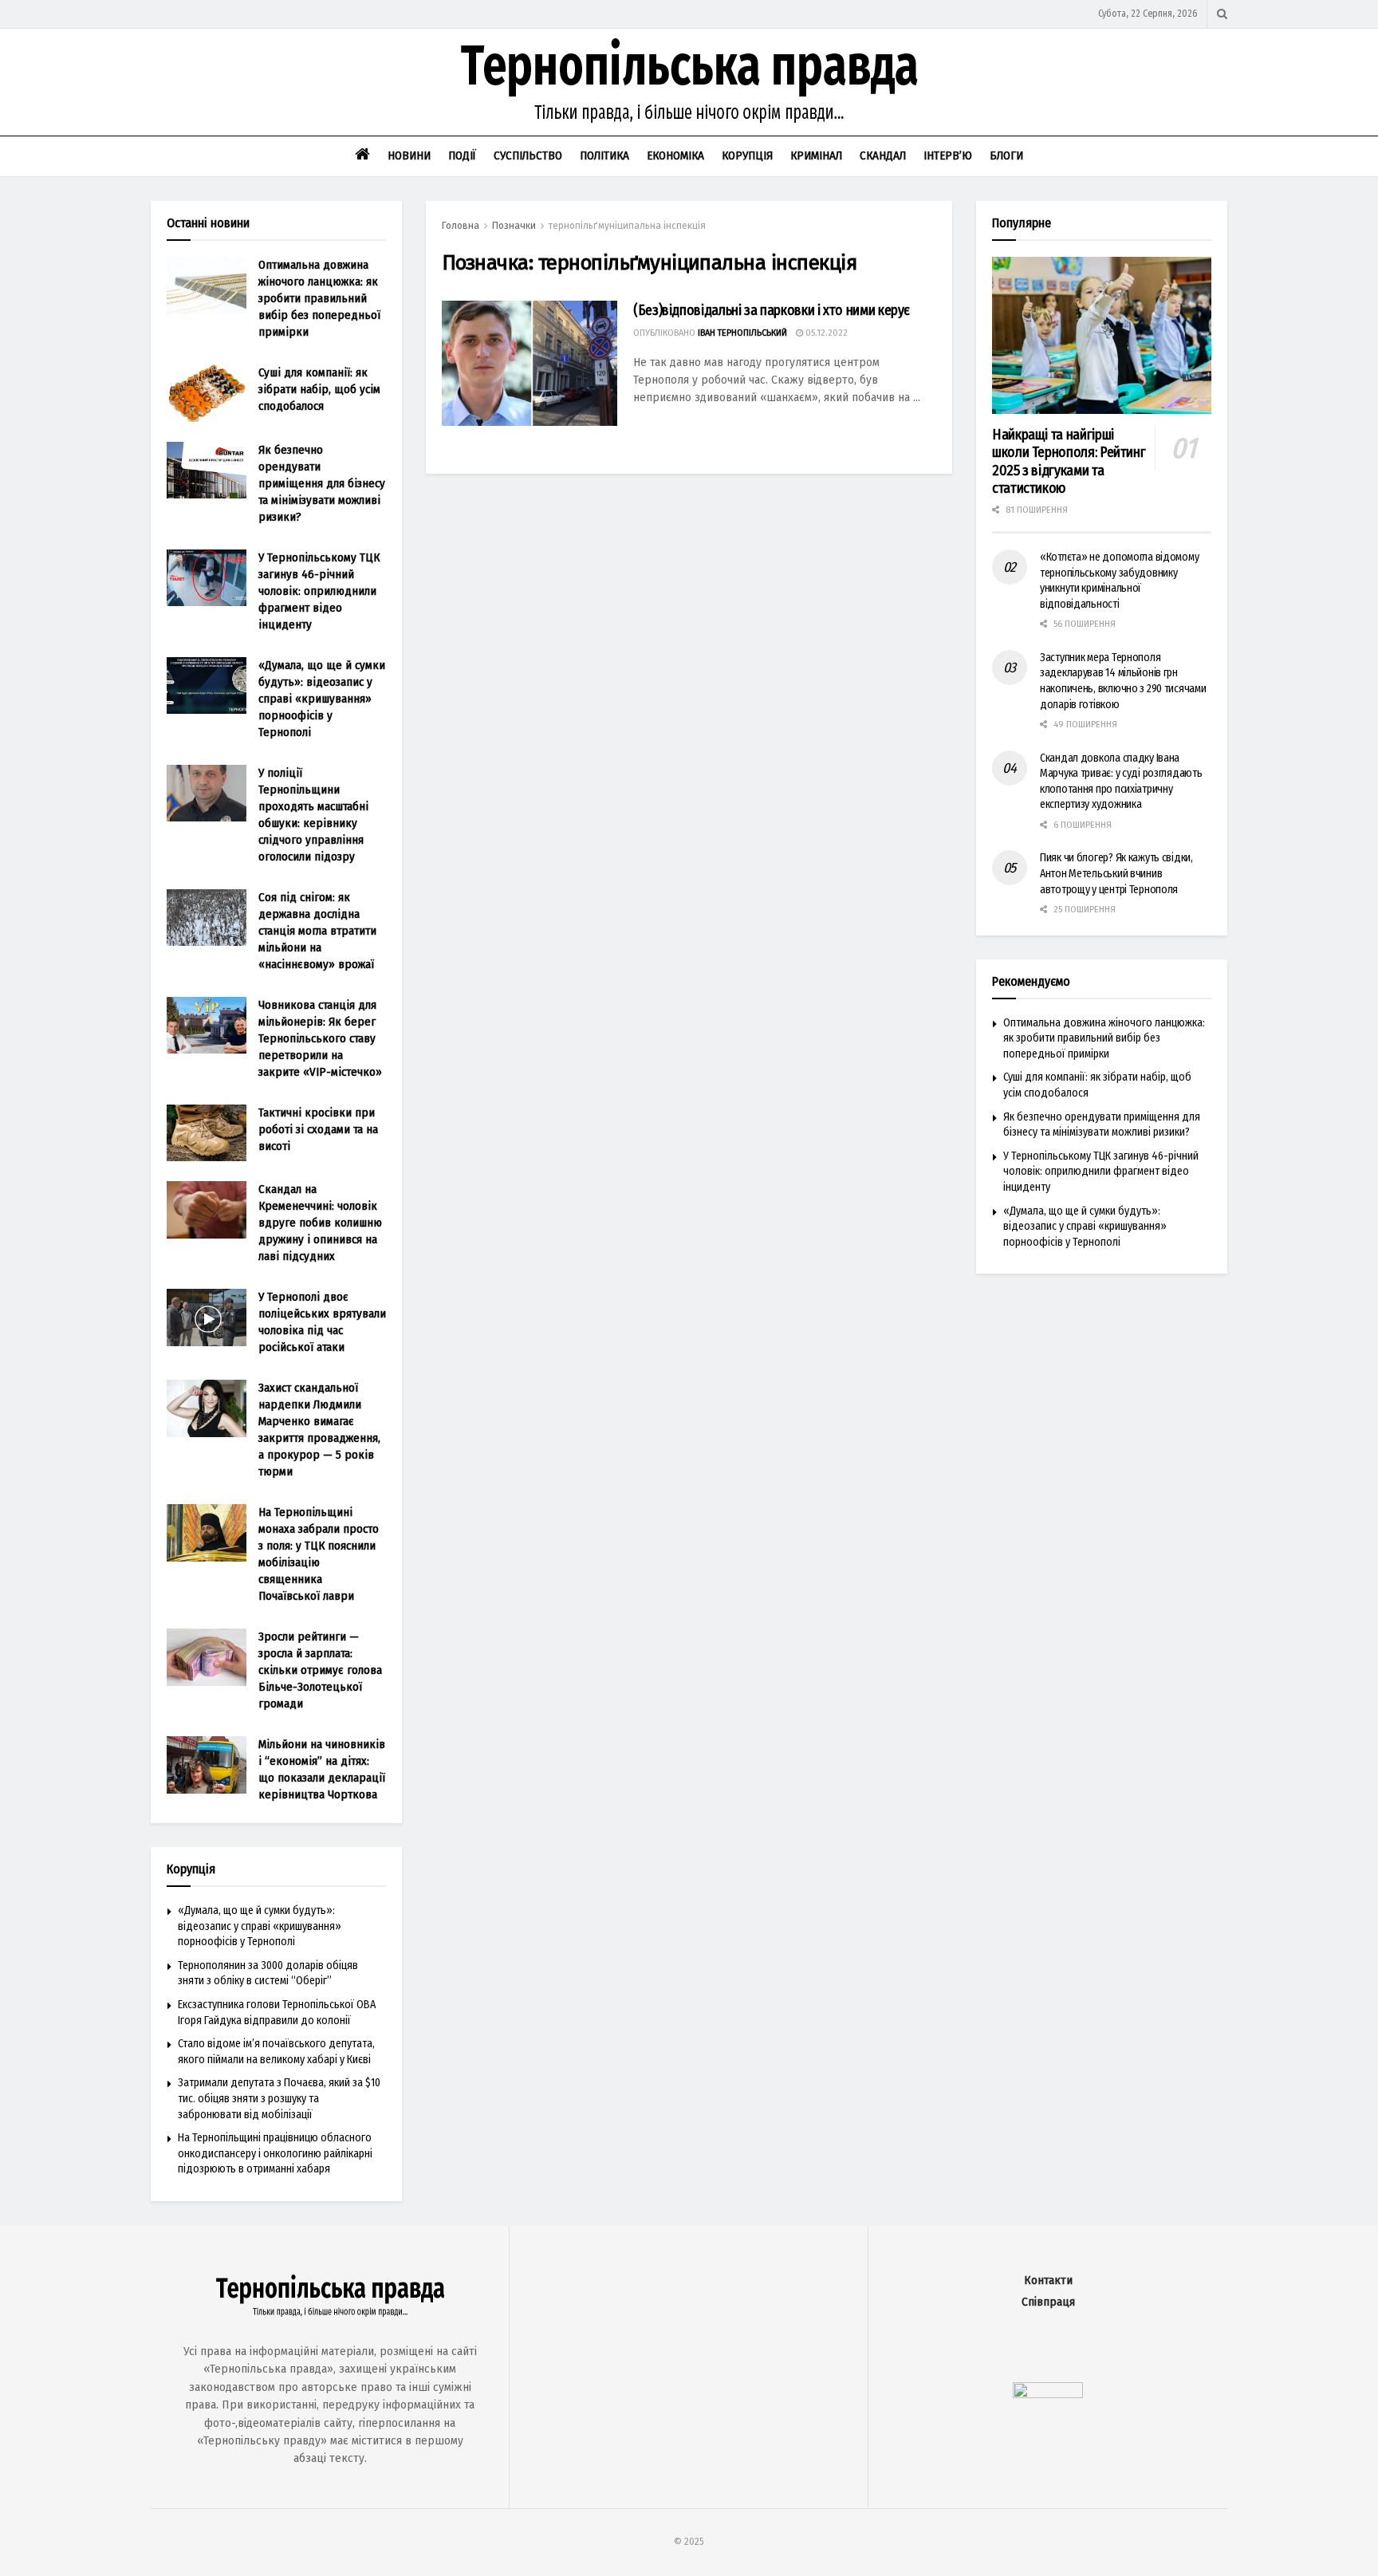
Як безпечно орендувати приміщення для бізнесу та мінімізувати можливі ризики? (322, 483)
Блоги (1006, 156)
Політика (604, 156)
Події (462, 156)
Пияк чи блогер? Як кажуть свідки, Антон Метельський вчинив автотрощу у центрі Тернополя (1116, 873)
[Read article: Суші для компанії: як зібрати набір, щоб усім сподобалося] (207, 393)
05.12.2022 (825, 333)
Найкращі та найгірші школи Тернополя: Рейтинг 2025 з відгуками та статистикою (1069, 462)
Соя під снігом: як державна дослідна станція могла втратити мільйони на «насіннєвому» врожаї (317, 931)
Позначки (514, 226)
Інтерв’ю (948, 156)
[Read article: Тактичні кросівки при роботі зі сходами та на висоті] (207, 1133)
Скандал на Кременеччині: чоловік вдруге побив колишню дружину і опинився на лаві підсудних (320, 1223)
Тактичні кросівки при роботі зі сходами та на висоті (318, 1129)
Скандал (883, 156)
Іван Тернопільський (742, 333)
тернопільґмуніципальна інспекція (627, 226)
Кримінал (816, 156)
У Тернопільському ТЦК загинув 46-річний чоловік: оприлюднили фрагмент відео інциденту (319, 591)
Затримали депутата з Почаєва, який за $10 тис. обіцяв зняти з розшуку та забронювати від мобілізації (279, 2098)
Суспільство (528, 156)
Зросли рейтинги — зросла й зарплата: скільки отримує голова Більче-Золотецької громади (320, 1670)
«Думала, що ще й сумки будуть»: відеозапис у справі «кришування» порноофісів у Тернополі (322, 699)
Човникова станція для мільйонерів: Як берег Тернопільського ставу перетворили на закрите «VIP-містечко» (320, 1038)
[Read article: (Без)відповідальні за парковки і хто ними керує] (530, 363)
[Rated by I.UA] (1048, 2395)
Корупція (747, 156)
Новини (409, 156)
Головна (461, 226)
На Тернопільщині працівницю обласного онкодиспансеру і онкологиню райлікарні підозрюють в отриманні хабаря (275, 2153)
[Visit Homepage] (689, 82)
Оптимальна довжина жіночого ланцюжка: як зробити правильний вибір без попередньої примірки (319, 298)
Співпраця (1048, 2302)
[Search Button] (1222, 14)
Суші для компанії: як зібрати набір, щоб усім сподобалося (319, 389)
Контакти (1048, 2281)
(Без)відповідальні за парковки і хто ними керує (772, 310)
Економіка (675, 156)
